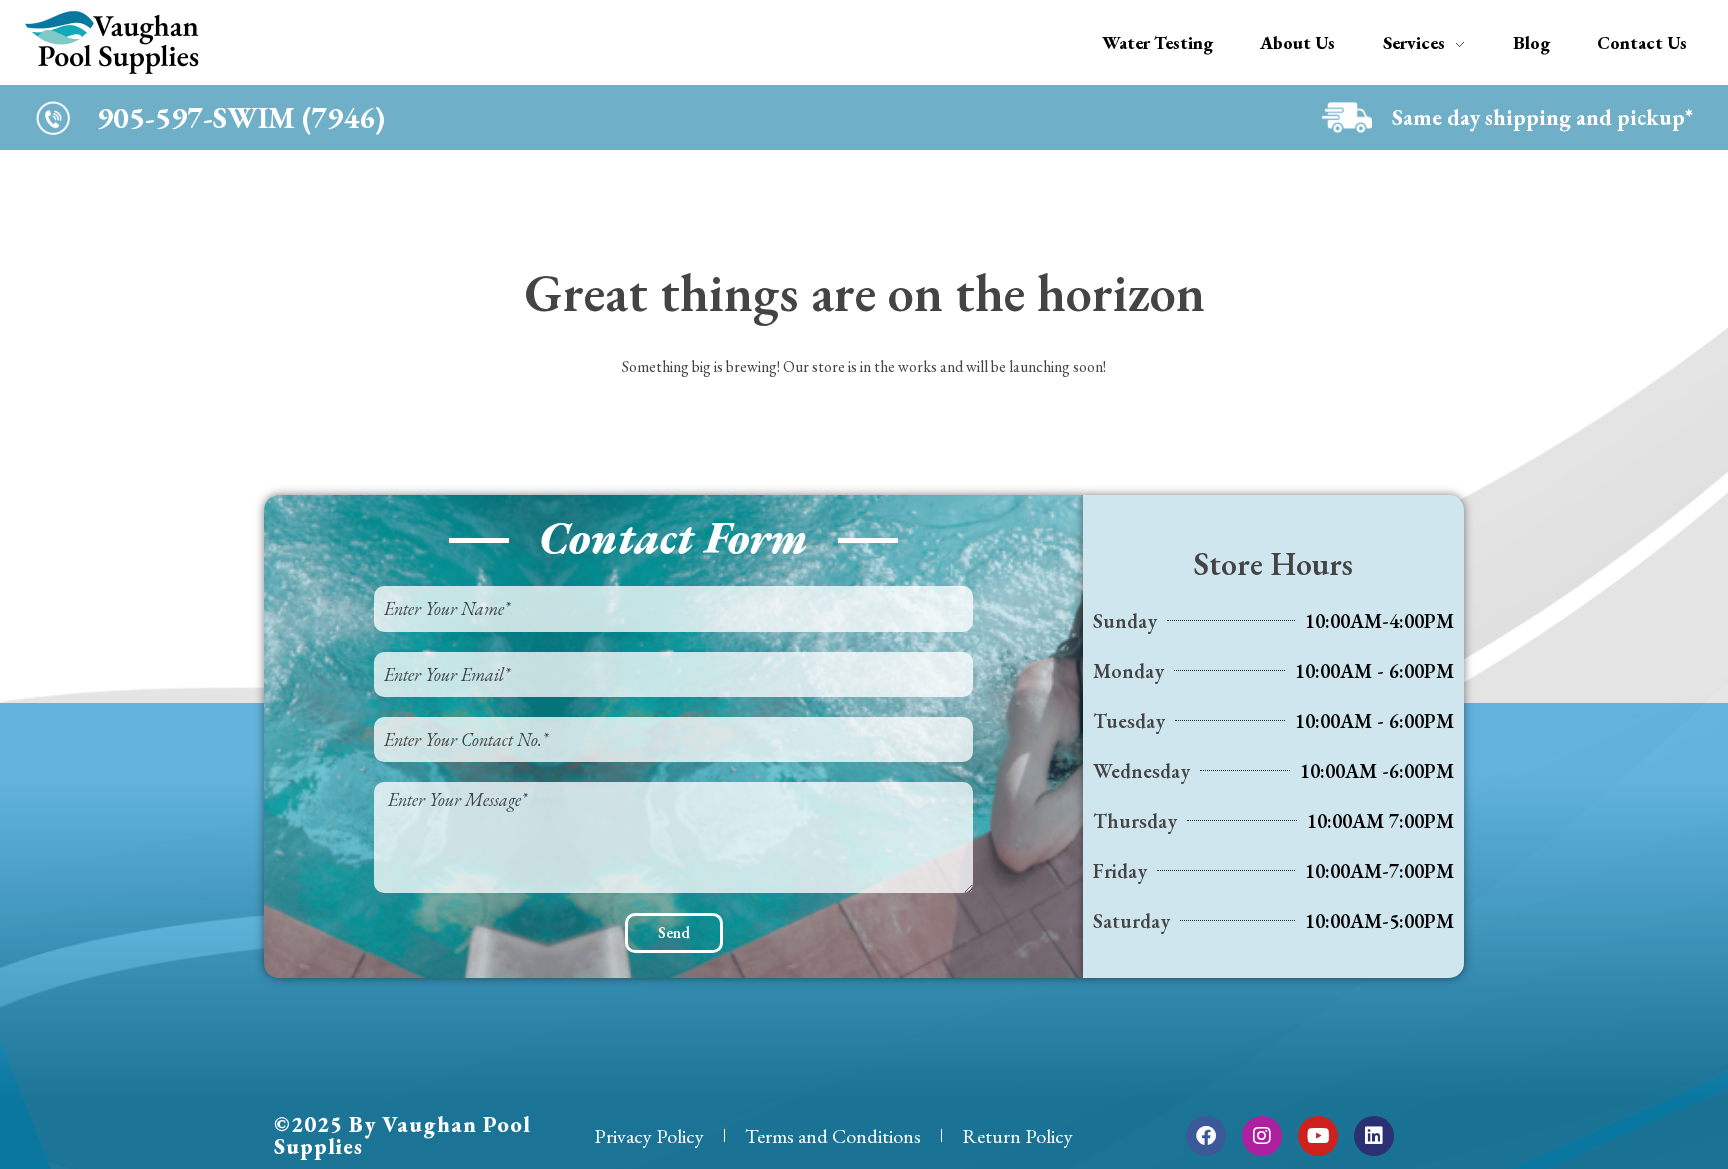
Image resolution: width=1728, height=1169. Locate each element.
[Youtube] (1318, 1136)
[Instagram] (1262, 1136)
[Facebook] (1206, 1136)
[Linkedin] (1374, 1136)
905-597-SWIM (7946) (241, 117)
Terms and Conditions (833, 1136)
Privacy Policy (649, 1136)
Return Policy (1017, 1136)
